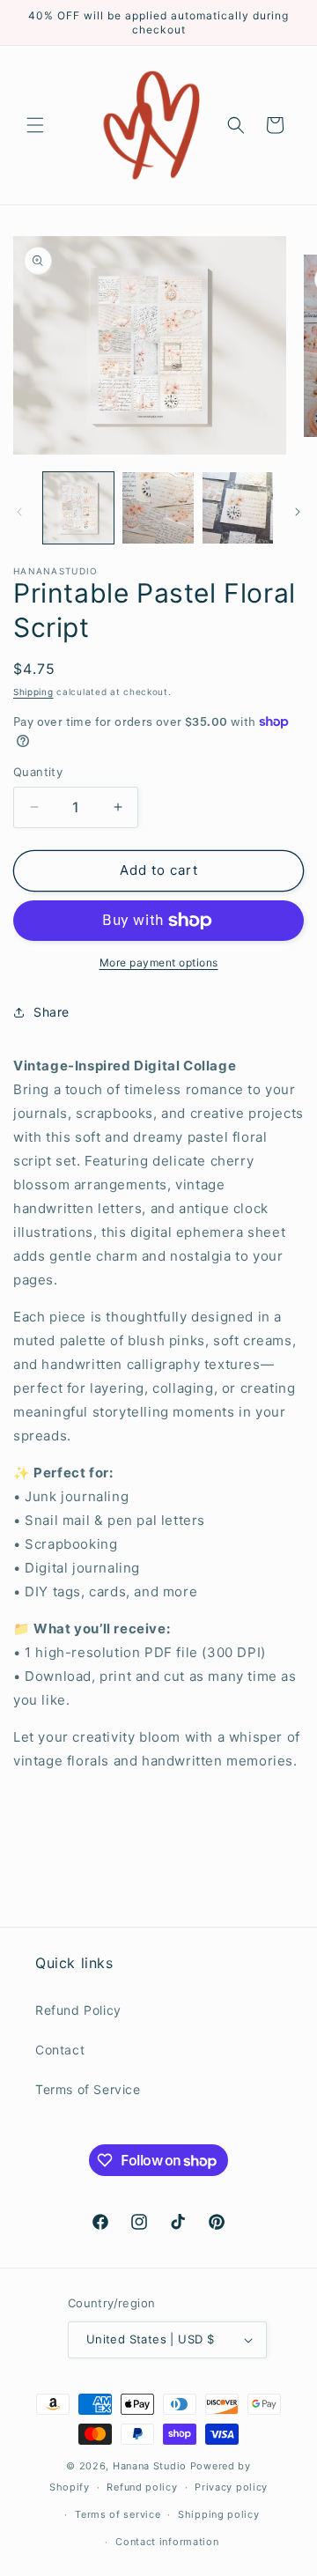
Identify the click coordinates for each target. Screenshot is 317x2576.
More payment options (159, 962)
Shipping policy (219, 2514)
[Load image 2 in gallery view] (158, 507)
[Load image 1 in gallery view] (78, 507)
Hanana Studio (150, 2466)
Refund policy (142, 2487)
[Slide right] (298, 512)
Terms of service (118, 2514)
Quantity (38, 772)
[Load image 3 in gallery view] (238, 507)
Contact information (167, 2542)
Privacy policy (231, 2487)
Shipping (33, 692)
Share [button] (52, 1012)
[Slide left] (19, 512)
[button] (35, 125)
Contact (60, 2050)
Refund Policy (78, 2010)
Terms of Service (88, 2089)
